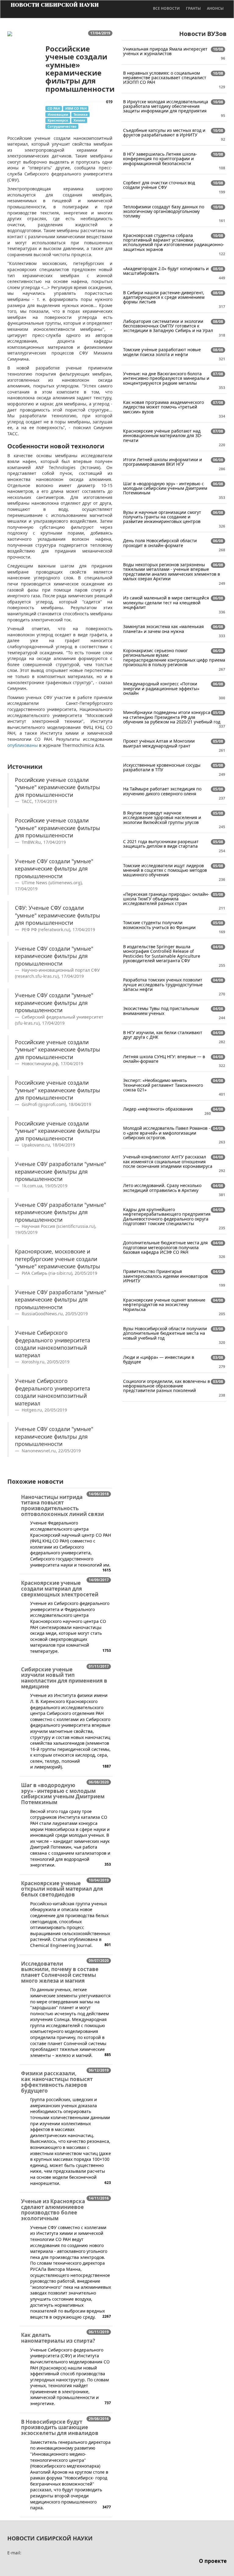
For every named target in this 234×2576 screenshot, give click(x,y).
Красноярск (58, 120)
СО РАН (54, 108)
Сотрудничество (62, 126)
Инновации (58, 114)
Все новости (166, 8)
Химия (79, 120)
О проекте (213, 2561)
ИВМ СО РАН (76, 108)
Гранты (193, 8)
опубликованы (23, 745)
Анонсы (215, 8)
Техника (81, 114)
